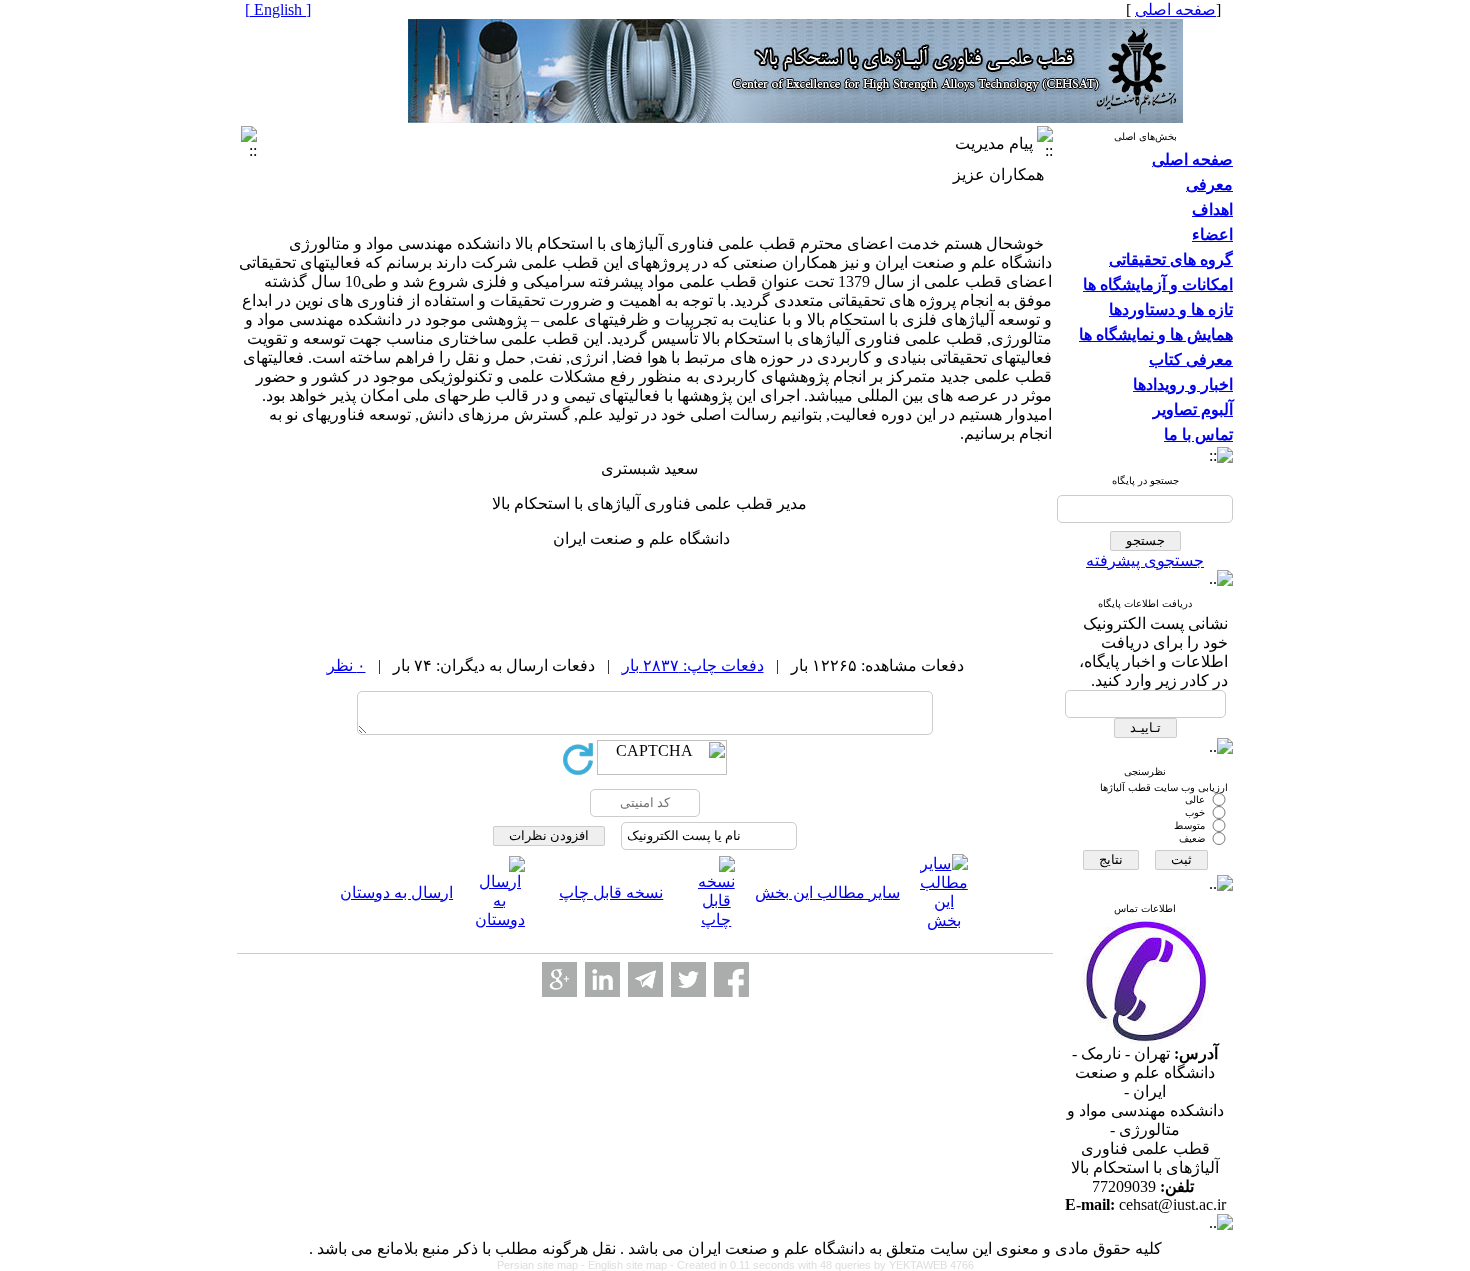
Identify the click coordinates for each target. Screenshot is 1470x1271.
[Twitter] (688, 979)
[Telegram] (645, 979)
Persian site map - (542, 1265)
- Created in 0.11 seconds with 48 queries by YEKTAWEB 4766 (822, 1265)
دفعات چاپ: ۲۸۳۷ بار (693, 665)
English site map (629, 1265)
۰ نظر (346, 665)
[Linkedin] (602, 979)
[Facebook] (731, 979)
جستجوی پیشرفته (1145, 560)
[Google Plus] (559, 979)
